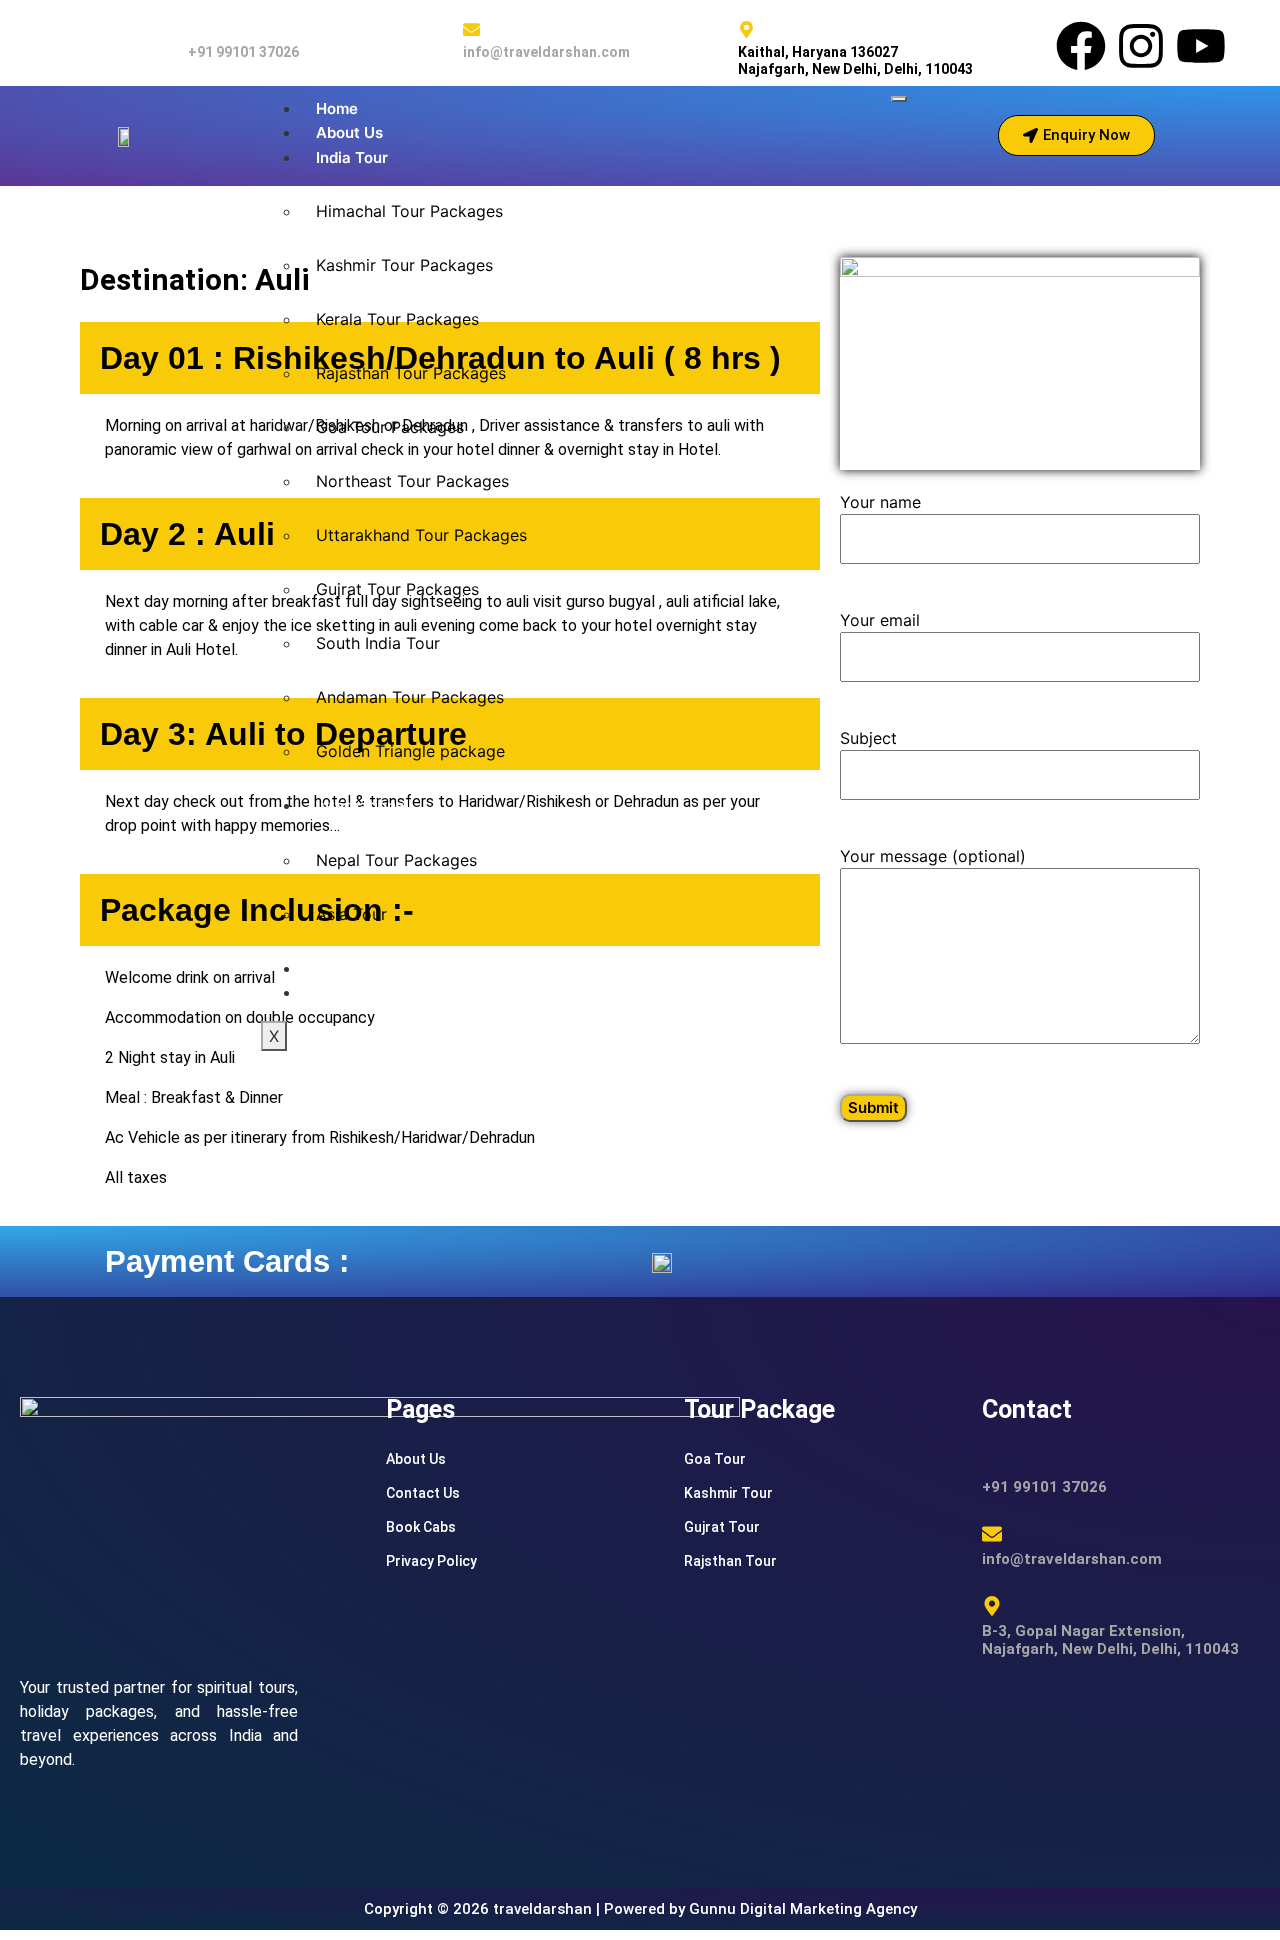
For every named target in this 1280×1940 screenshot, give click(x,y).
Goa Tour (715, 1459)
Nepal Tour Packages (396, 860)
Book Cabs (355, 968)
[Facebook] (1081, 46)
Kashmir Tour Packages (404, 265)
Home (337, 108)
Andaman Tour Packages (410, 697)
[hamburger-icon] (899, 99)
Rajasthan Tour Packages (411, 373)
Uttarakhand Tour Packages (421, 535)
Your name (880, 502)
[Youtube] (1201, 46)
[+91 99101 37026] (196, 29)
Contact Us (423, 1493)
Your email (880, 620)
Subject (868, 738)
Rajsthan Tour (730, 1561)
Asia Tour (351, 914)
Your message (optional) (933, 856)
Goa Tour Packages (390, 427)
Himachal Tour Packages (409, 211)
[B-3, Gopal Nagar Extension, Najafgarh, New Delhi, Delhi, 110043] (992, 1606)
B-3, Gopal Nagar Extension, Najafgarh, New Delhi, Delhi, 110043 (1110, 1640)
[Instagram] (1141, 46)
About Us (349, 132)
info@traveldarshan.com (546, 52)
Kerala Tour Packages (397, 319)
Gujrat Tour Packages (397, 589)
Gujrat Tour (722, 1527)
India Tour (352, 157)
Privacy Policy (431, 1561)
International (362, 805)
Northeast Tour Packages (412, 481)
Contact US (358, 992)
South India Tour (378, 643)
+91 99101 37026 (243, 52)
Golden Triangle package (410, 751)
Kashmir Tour (728, 1493)
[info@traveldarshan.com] (471, 29)
